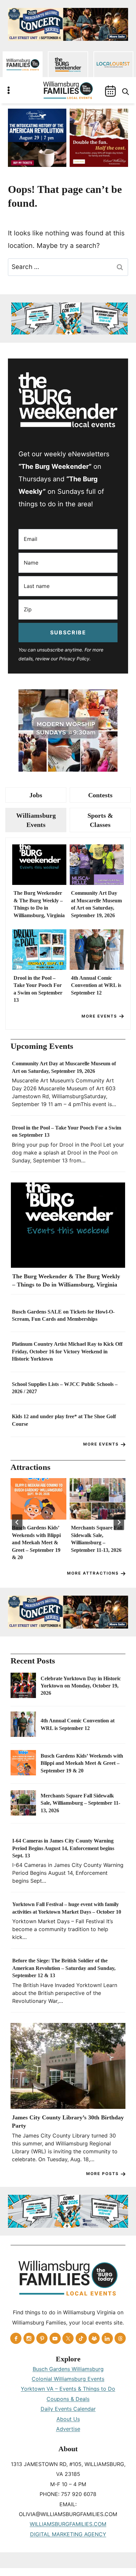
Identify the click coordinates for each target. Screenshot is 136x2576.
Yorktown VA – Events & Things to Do (68, 2389)
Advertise (68, 2429)
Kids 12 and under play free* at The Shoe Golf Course (64, 1420)
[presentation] (39, 865)
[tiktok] (81, 2338)
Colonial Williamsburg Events (68, 2379)
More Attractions (93, 1573)
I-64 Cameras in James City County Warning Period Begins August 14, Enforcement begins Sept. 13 (63, 1848)
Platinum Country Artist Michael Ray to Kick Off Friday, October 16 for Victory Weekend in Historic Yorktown (67, 1351)
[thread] (120, 2338)
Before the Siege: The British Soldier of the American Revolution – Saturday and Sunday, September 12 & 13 (64, 1968)
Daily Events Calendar (68, 2409)
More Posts (102, 2174)
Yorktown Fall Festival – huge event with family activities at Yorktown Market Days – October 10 (67, 1908)
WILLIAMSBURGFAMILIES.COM (68, 2524)
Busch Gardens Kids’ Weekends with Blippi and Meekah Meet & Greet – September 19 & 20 (36, 1542)
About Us (68, 2419)
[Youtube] (55, 2338)
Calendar (110, 91)
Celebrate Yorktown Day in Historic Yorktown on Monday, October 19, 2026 (81, 1686)
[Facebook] (16, 2338)
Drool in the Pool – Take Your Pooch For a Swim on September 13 (38, 989)
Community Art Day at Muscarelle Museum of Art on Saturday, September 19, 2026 (96, 904)
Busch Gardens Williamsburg (68, 2369)
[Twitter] (68, 2338)
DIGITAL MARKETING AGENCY (68, 2534)
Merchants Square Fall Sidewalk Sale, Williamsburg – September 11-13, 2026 (97, 1539)
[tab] (36, 795)
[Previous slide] (17, 1522)
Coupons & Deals (68, 2399)
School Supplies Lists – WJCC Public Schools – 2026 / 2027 (65, 1388)
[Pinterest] (42, 2338)
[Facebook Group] (94, 2338)
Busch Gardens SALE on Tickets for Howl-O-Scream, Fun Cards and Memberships (63, 1315)
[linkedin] (107, 2338)
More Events (99, 1016)
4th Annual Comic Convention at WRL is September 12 (96, 985)
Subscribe (68, 632)
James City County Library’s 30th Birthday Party (68, 2122)
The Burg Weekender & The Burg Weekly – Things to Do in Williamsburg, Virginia (39, 904)
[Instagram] (29, 2338)
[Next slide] (119, 1522)
